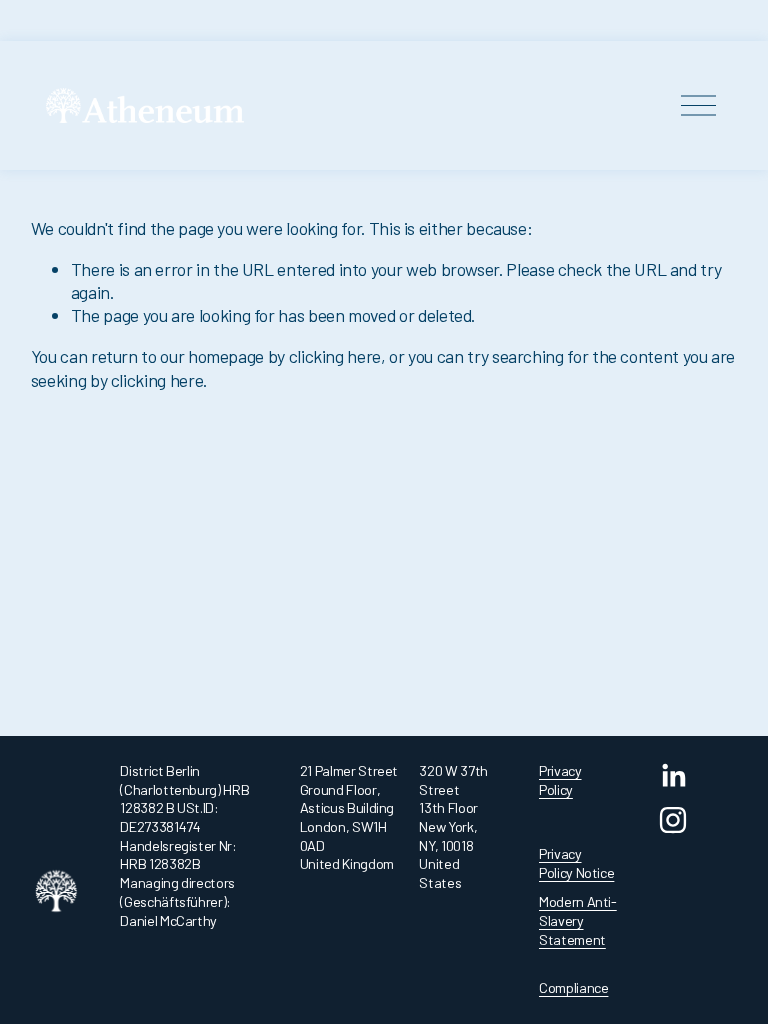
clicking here (335, 356)
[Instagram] (673, 820)
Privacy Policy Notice (576, 863)
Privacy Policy (560, 780)
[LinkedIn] (673, 776)
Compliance (573, 987)
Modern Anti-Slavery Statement (578, 920)
